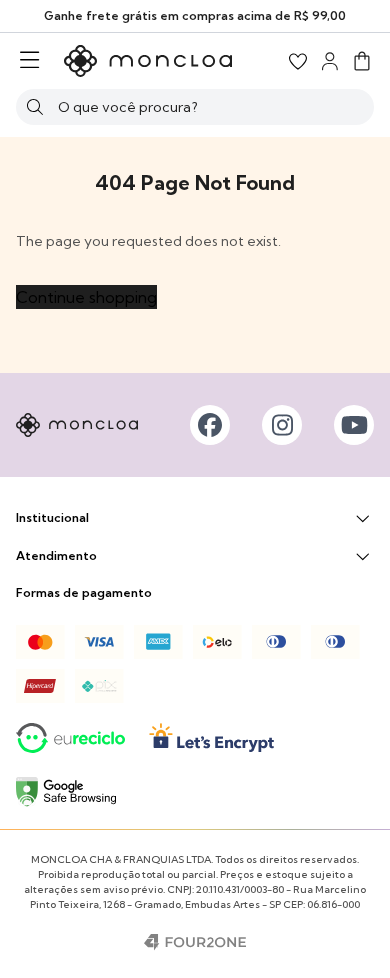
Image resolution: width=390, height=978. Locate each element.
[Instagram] (282, 425)
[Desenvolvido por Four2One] (195, 942)
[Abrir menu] (30, 61)
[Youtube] (354, 425)
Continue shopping (86, 297)
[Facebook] (210, 425)
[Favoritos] (298, 61)
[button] (362, 61)
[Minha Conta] (330, 61)
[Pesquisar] (35, 107)
